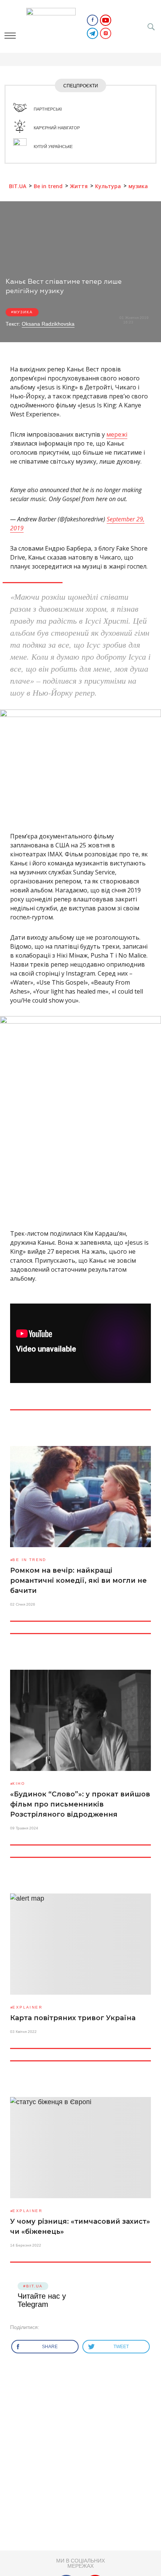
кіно (19, 1783)
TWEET (122, 2347)
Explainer (27, 2007)
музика (23, 312)
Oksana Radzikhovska (48, 324)
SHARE (50, 2347)
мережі (117, 434)
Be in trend (29, 1560)
